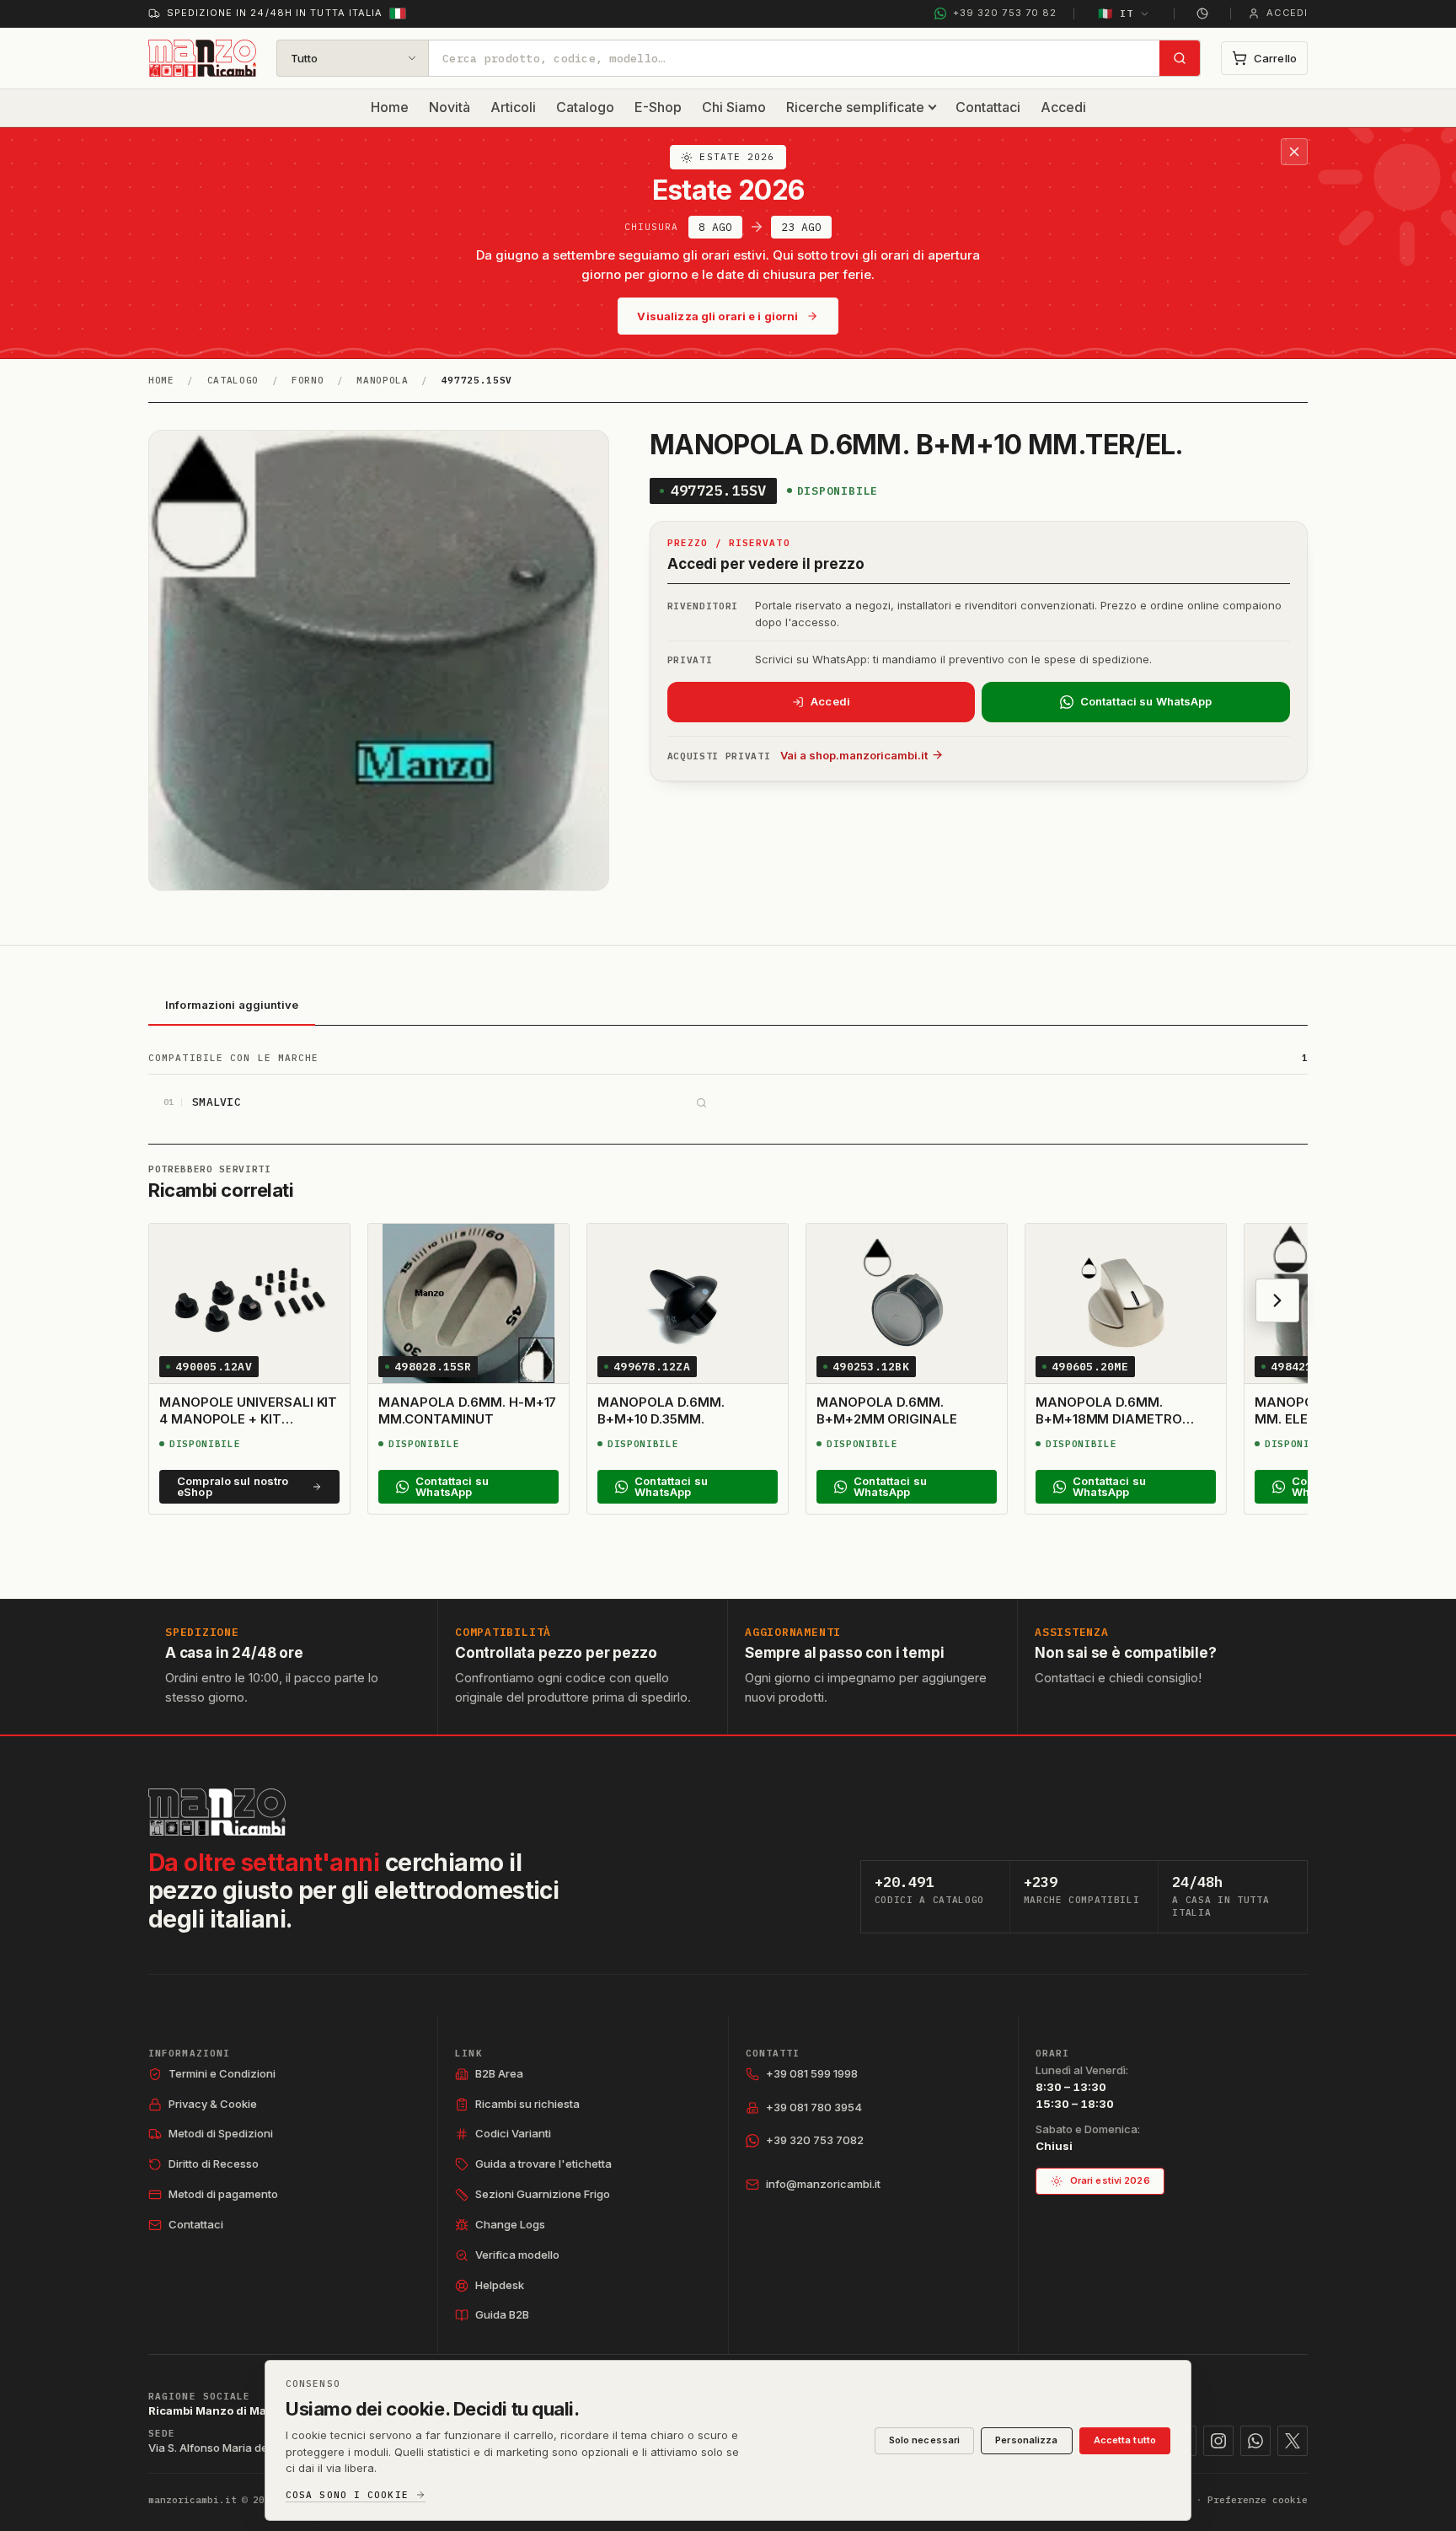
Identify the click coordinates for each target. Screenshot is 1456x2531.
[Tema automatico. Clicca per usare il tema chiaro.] (1202, 13)
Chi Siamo (734, 107)
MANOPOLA (382, 380)
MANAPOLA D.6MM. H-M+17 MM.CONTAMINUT (467, 1410)
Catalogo (585, 107)
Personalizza (1026, 2440)
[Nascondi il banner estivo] (1294, 152)
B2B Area (499, 2073)
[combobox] (794, 58)
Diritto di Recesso (214, 2164)
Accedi (1063, 107)
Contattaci (988, 107)
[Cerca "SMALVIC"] (701, 1102)
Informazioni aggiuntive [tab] (232, 1005)
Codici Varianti (513, 2133)
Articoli (513, 107)
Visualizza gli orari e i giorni (717, 316)
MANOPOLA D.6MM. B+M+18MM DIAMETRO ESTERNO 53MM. (1109, 1419)
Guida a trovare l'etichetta (543, 2164)
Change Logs (510, 2224)
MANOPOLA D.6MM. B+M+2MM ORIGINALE (887, 1410)
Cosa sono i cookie (347, 2495)
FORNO (308, 380)
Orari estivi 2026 (1110, 2180)
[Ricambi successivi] (1277, 1300)
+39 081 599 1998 (812, 2073)
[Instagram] (1218, 2441)
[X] (1293, 2441)
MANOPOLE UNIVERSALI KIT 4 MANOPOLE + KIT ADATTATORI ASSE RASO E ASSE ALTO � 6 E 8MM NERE (248, 1436)
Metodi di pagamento (223, 2194)
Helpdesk (500, 2285)
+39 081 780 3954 (814, 2107)
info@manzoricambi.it (823, 2184)
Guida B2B (502, 2314)
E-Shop (658, 107)
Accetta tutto (1125, 2440)
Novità (450, 107)
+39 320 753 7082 (815, 2140)
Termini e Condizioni (222, 2073)
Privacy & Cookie (213, 2104)
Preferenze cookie (1258, 2500)
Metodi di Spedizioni (221, 2133)
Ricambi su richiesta (527, 2104)
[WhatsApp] (1255, 2441)
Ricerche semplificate (855, 107)
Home (390, 107)
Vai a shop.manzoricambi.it (854, 755)
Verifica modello (517, 2255)
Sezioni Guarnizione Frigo (543, 2194)
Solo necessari (925, 2440)
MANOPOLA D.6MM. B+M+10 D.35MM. (661, 1410)
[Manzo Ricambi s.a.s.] (217, 1812)
